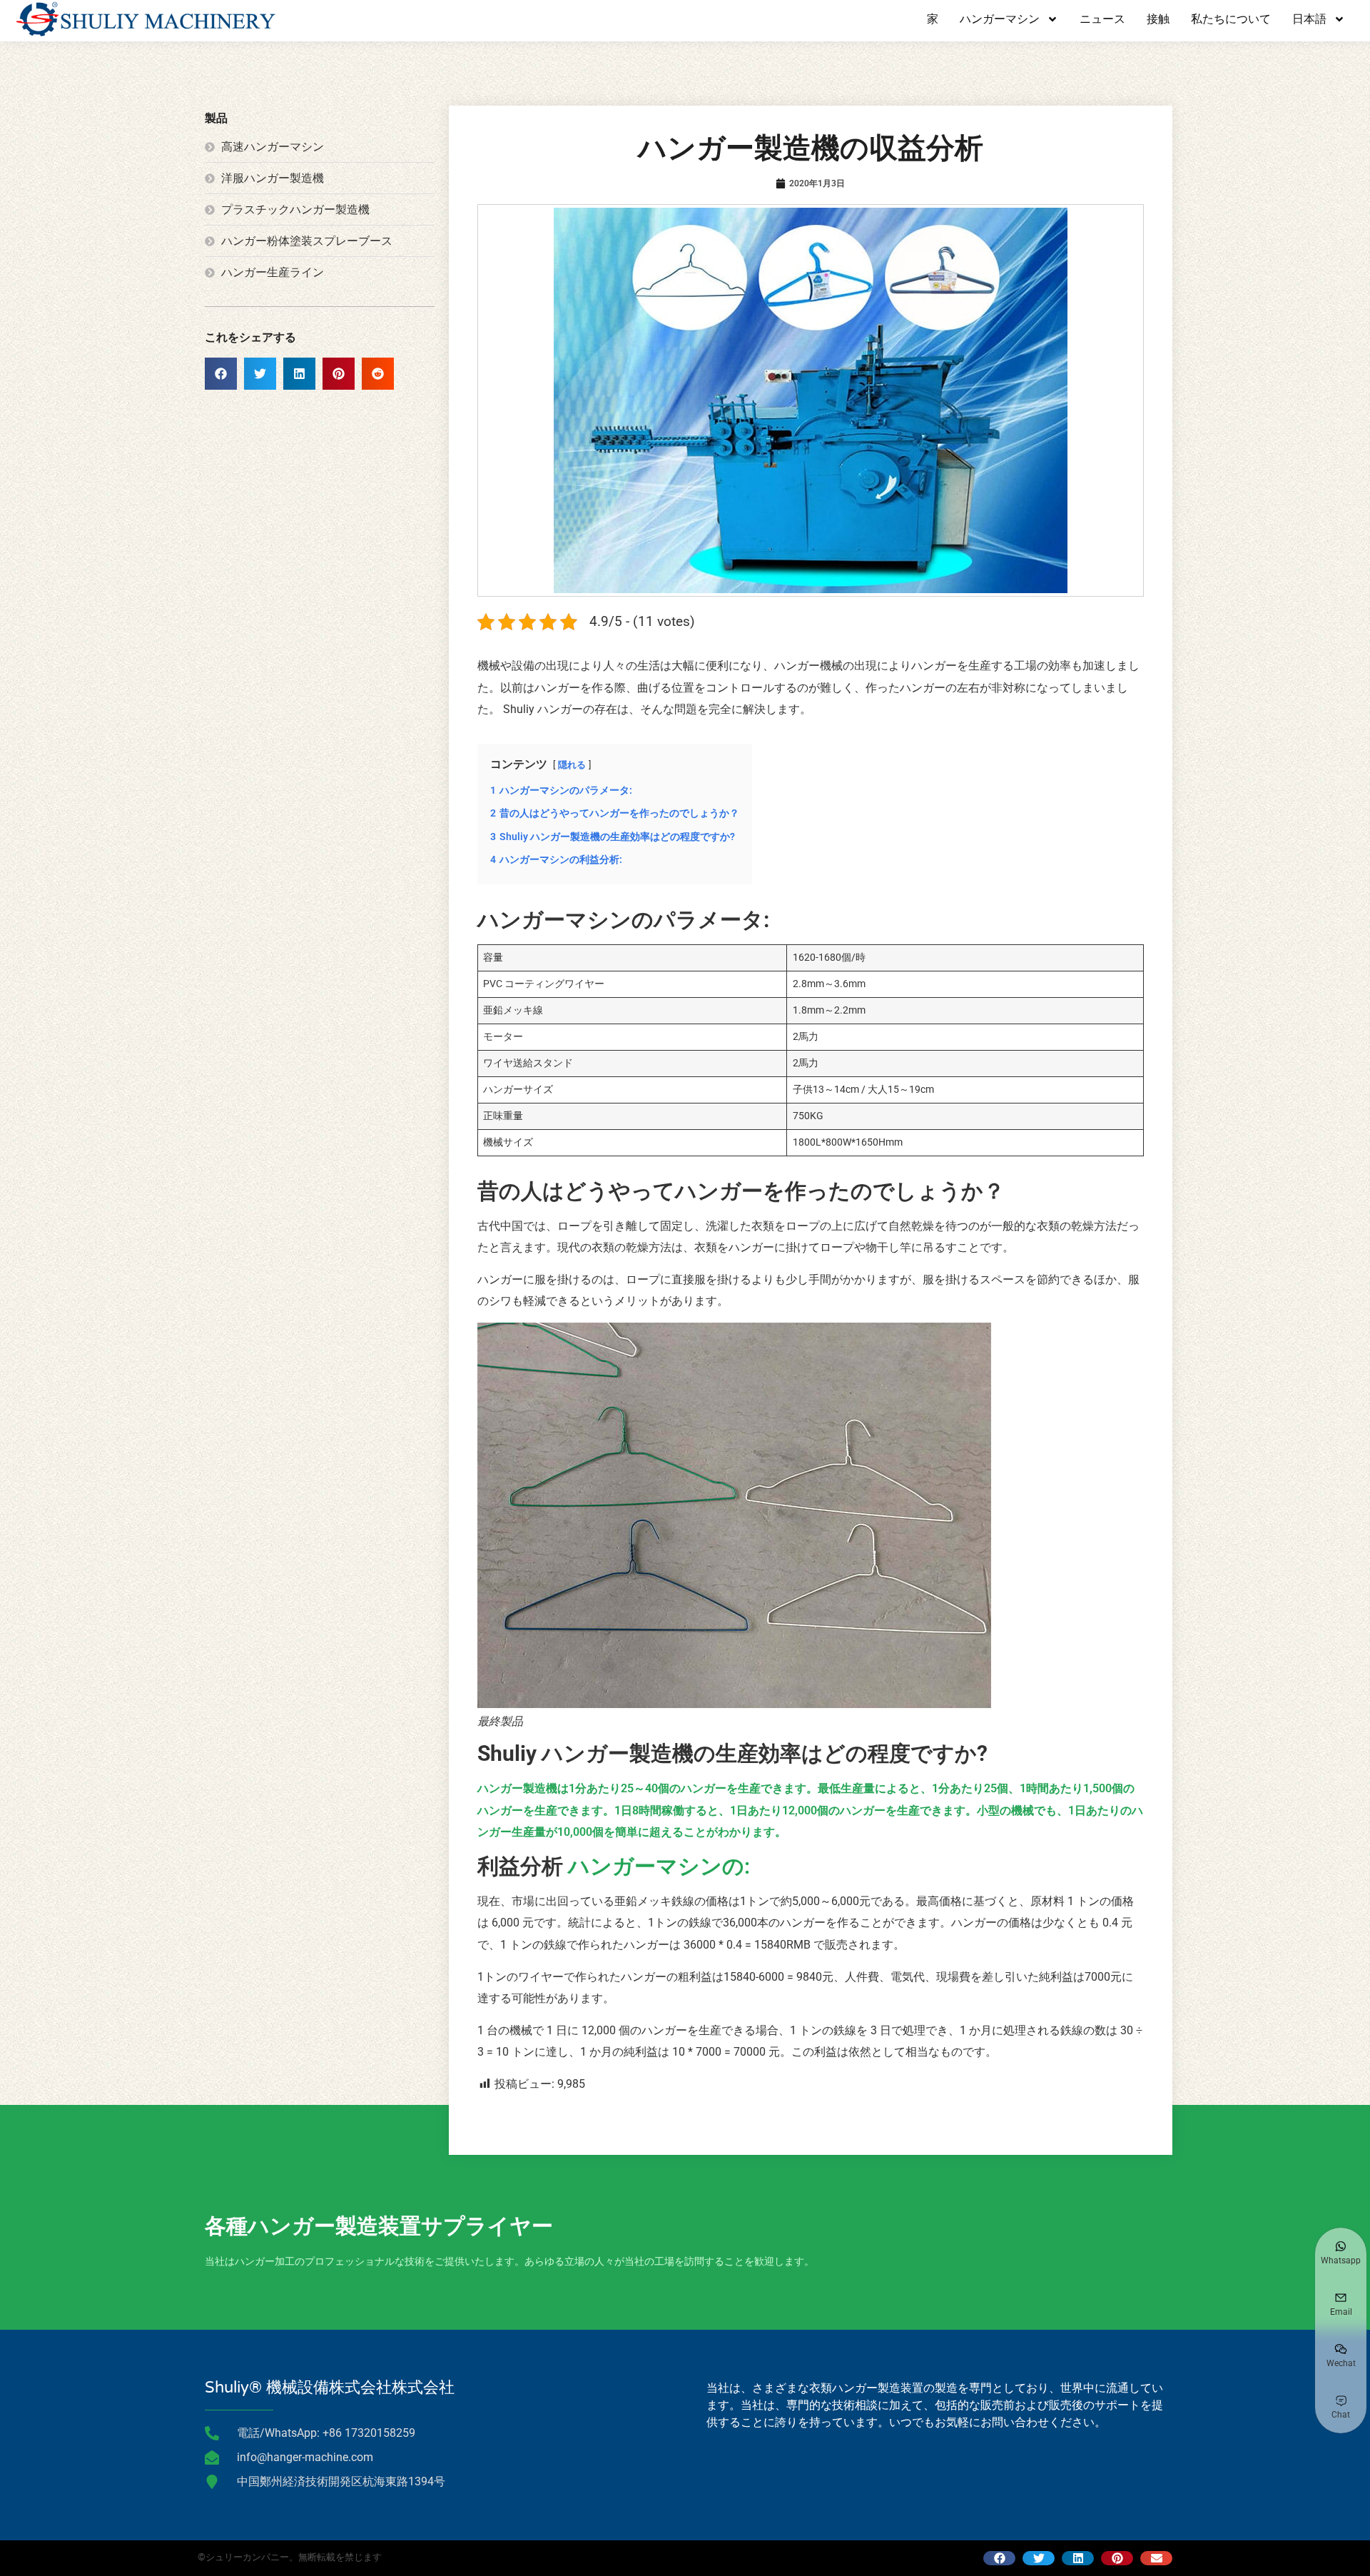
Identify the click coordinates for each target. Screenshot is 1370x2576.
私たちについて (1231, 19)
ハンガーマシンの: (656, 1866)
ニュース (1102, 19)
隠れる (572, 765)
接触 (1158, 19)
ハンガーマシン (1000, 19)
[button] (221, 374)
